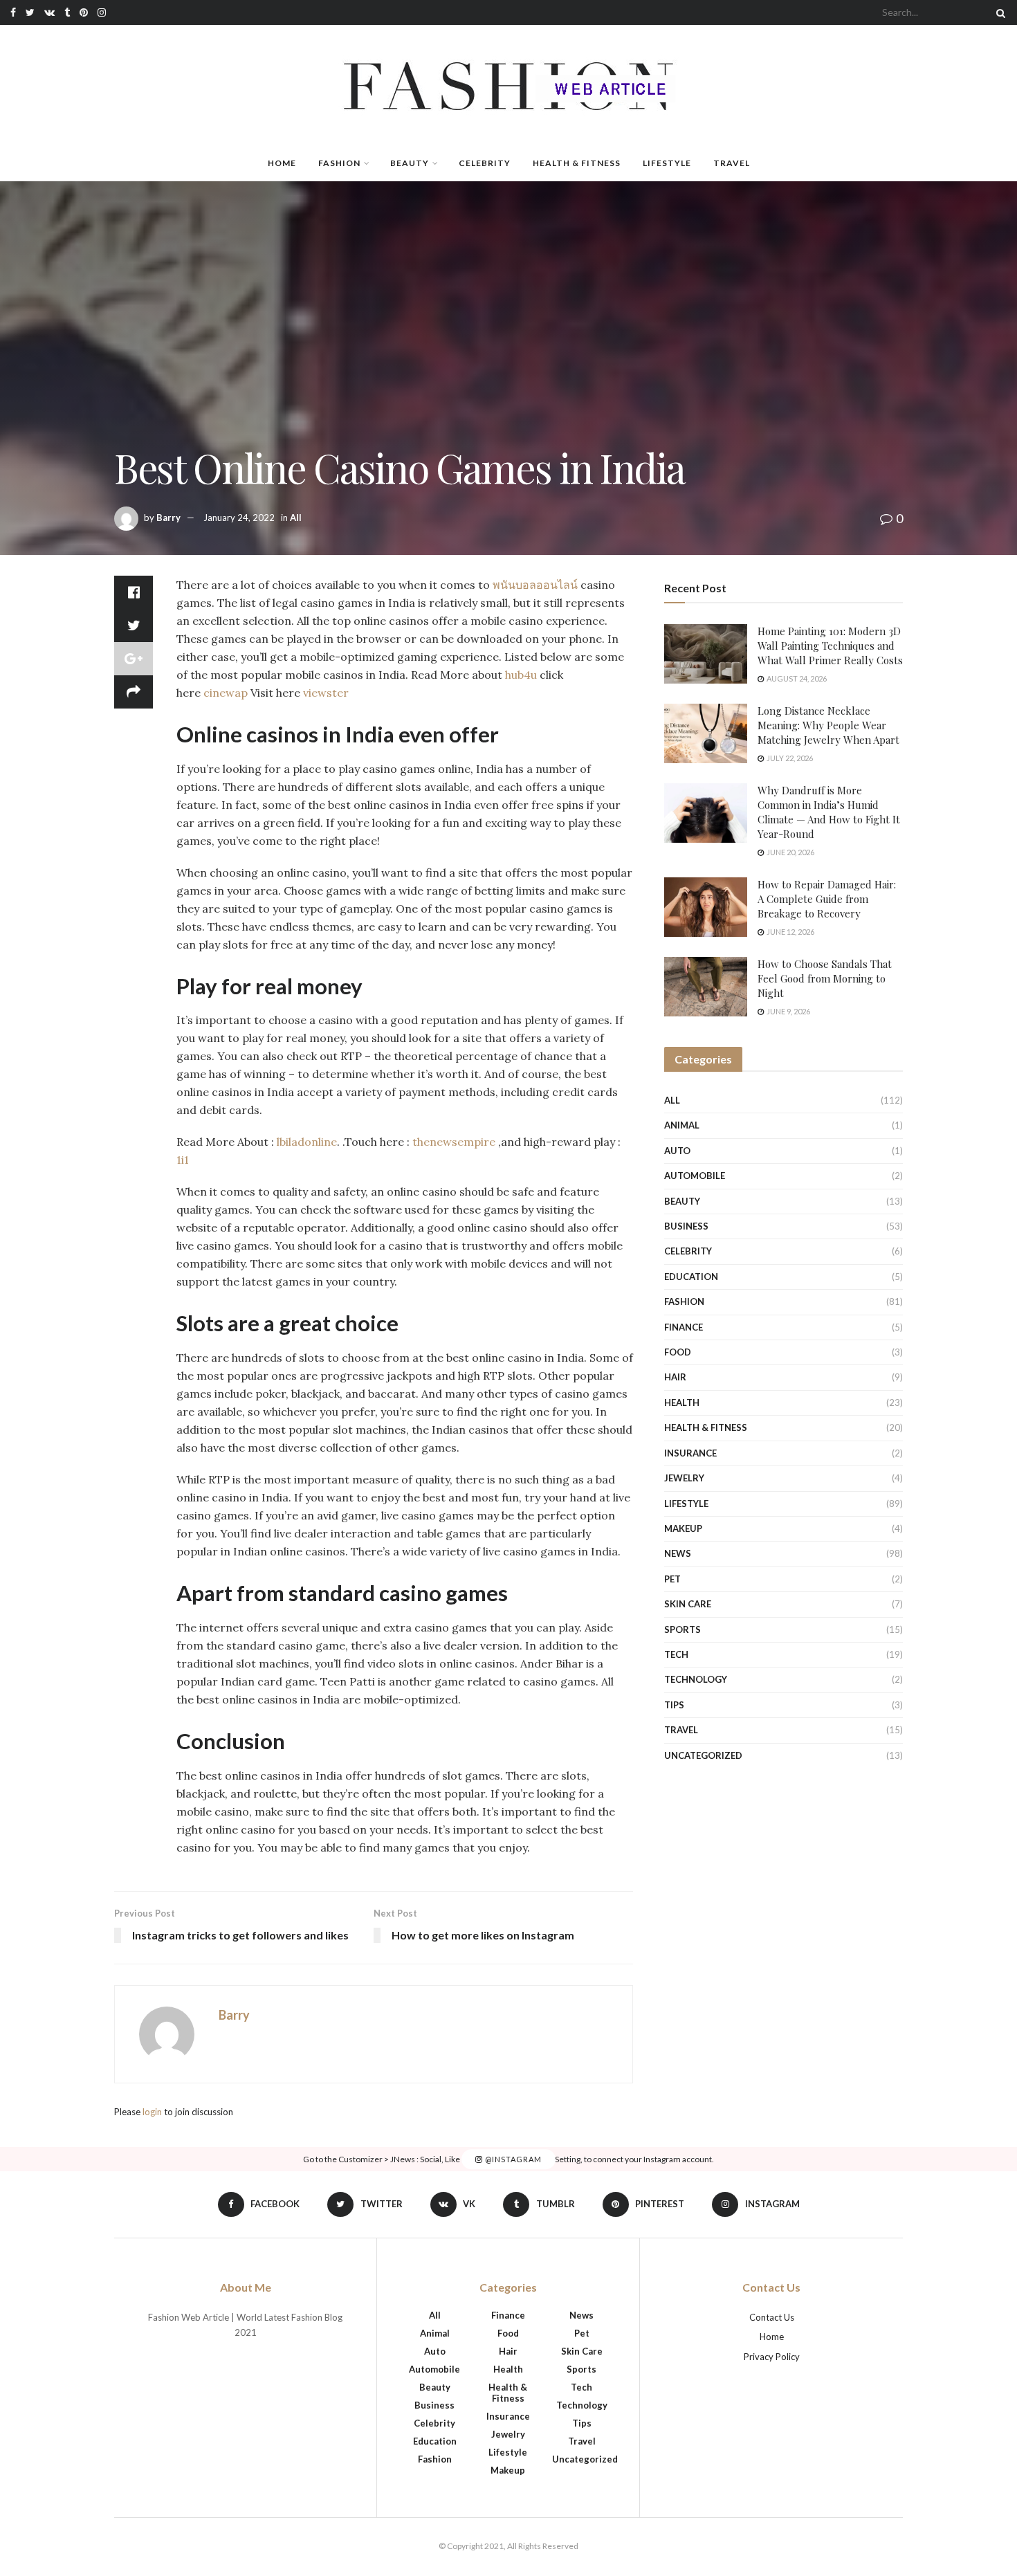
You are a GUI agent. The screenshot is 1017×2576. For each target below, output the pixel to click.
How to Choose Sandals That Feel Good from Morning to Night (825, 978)
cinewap (226, 693)
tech (676, 1654)
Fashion (339, 163)
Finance (684, 1327)
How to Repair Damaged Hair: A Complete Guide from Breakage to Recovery (827, 899)
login (152, 2112)
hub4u (521, 675)
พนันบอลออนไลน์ (535, 585)
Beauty (410, 163)
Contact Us (772, 2317)
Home (282, 163)
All (296, 518)
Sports (682, 1629)
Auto (677, 1151)
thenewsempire (454, 1142)
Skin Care (688, 1604)
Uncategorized (703, 1755)
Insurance (690, 1453)
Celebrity (485, 163)
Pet (672, 1579)
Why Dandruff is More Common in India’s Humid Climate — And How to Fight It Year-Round (829, 812)
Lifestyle (667, 163)
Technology (696, 1679)
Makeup (683, 1528)
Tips (674, 1705)
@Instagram (512, 2159)
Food (678, 1352)
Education (691, 1277)
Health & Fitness (577, 163)
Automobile (695, 1176)
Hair (675, 1377)
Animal (682, 1125)
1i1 (183, 1160)
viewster (326, 693)
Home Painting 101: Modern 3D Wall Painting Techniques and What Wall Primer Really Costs (830, 646)
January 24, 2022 (239, 518)
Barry (168, 518)
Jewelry (684, 1478)
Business (686, 1226)
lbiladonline (307, 1142)
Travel (732, 163)
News (678, 1553)
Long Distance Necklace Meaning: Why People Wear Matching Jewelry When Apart (828, 725)
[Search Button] (998, 12)
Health (682, 1403)
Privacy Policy (772, 2357)
